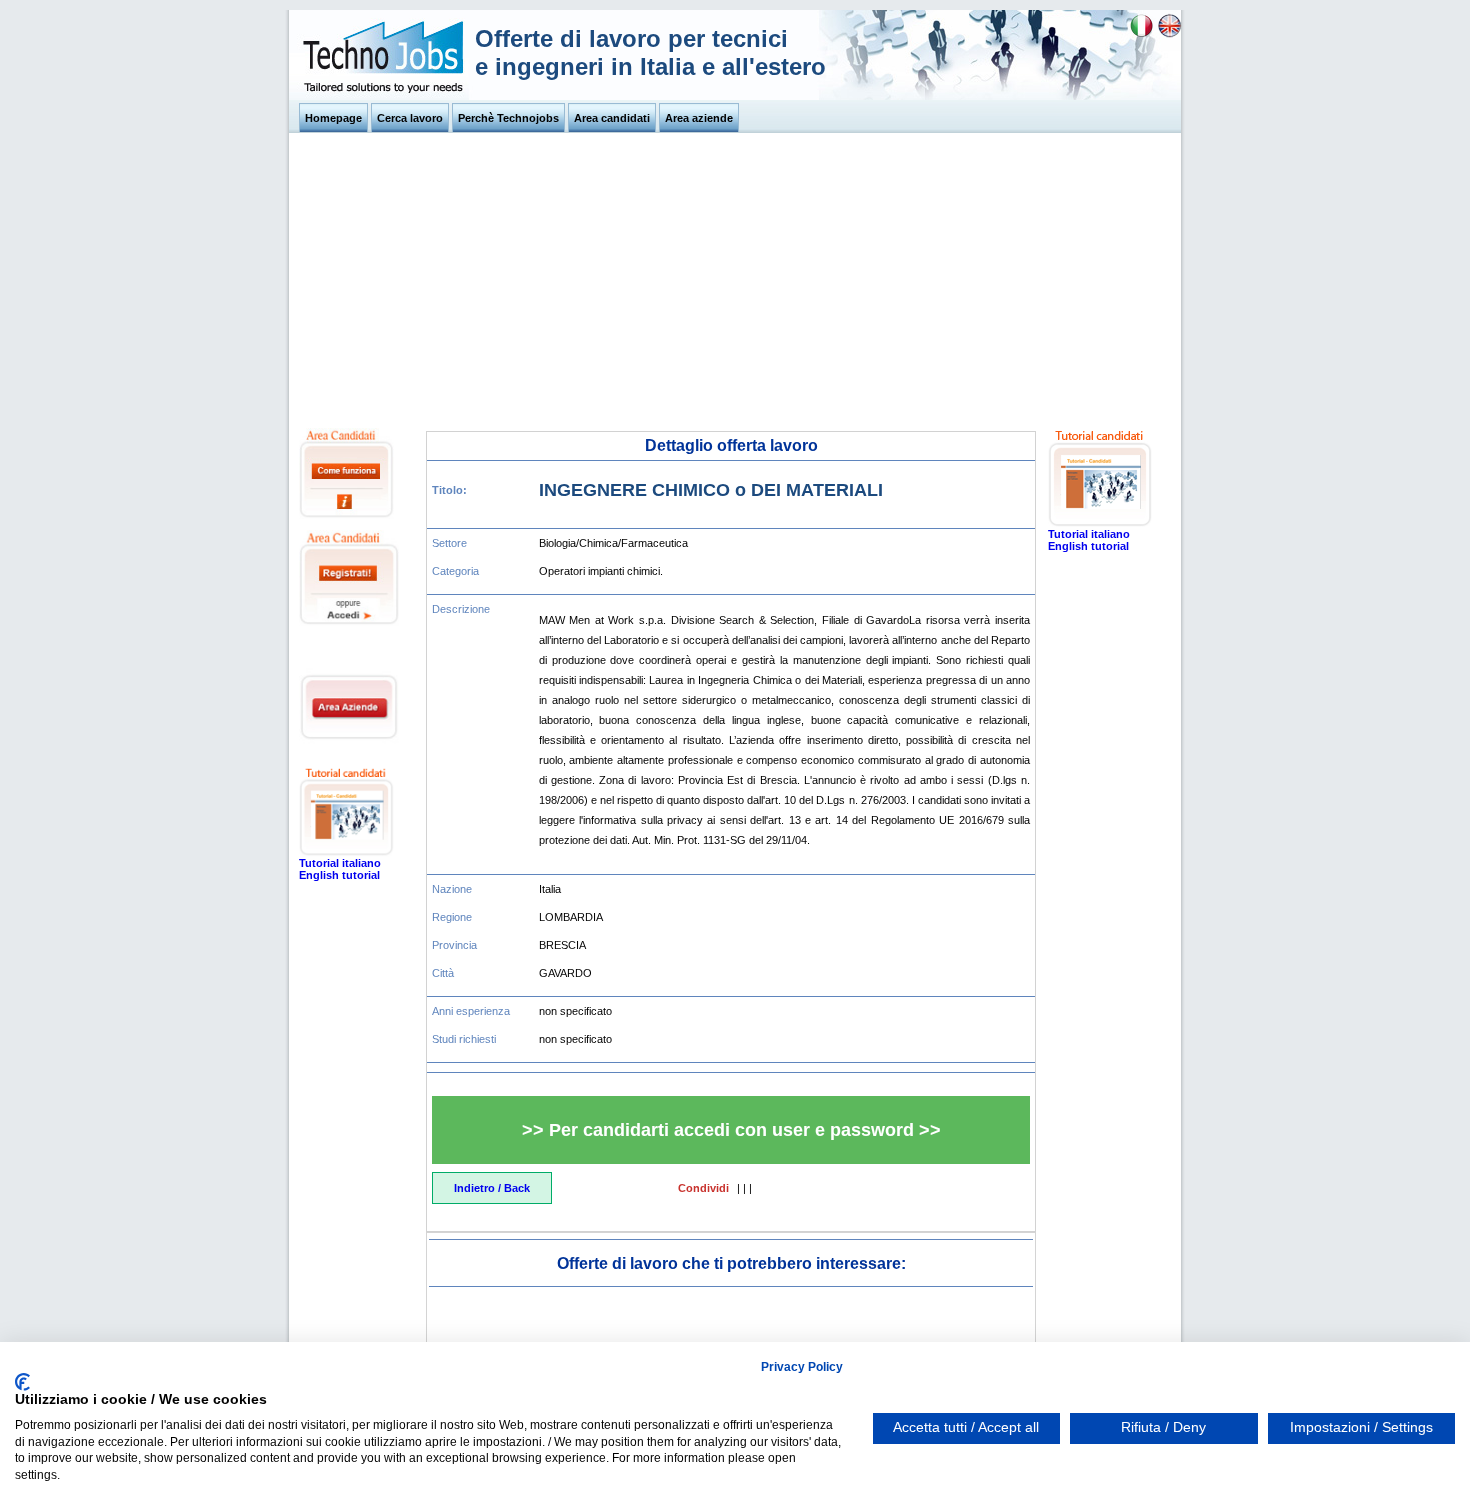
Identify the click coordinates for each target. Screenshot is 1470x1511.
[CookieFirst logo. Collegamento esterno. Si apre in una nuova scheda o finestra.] (22, 1382)
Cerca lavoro (410, 118)
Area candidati (612, 118)
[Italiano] (1141, 34)
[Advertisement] (735, 278)
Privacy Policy (802, 1367)
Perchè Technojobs (508, 118)
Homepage (333, 118)
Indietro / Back (492, 1188)
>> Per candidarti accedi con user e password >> (731, 1130)
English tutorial (339, 875)
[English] (1169, 34)
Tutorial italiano (340, 863)
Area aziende (699, 118)
